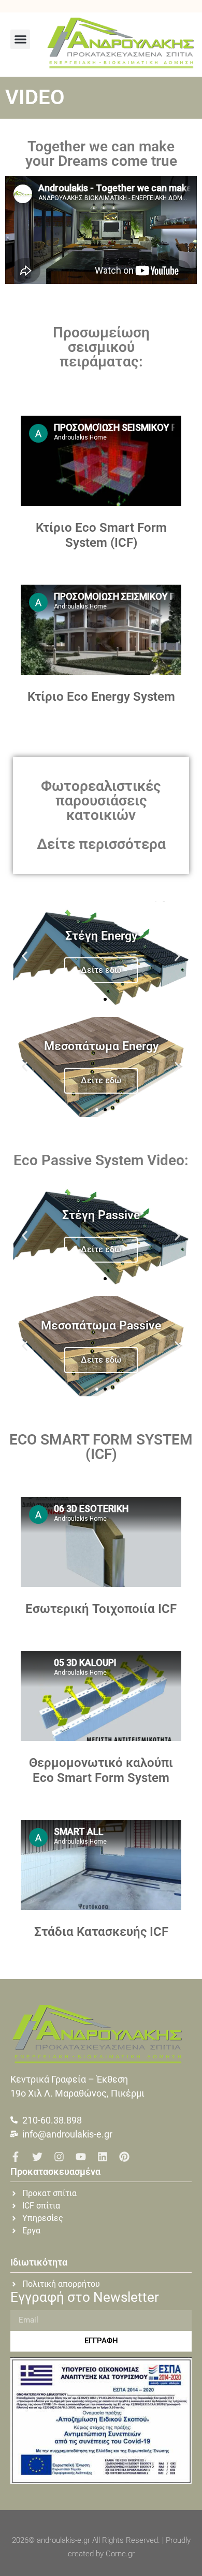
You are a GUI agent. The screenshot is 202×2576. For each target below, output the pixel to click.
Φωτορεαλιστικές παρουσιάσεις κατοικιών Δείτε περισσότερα (101, 815)
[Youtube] (81, 2157)
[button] (20, 39)
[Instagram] (59, 2157)
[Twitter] (37, 2157)
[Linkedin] (103, 2157)
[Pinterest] (124, 2157)
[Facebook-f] (16, 2157)
